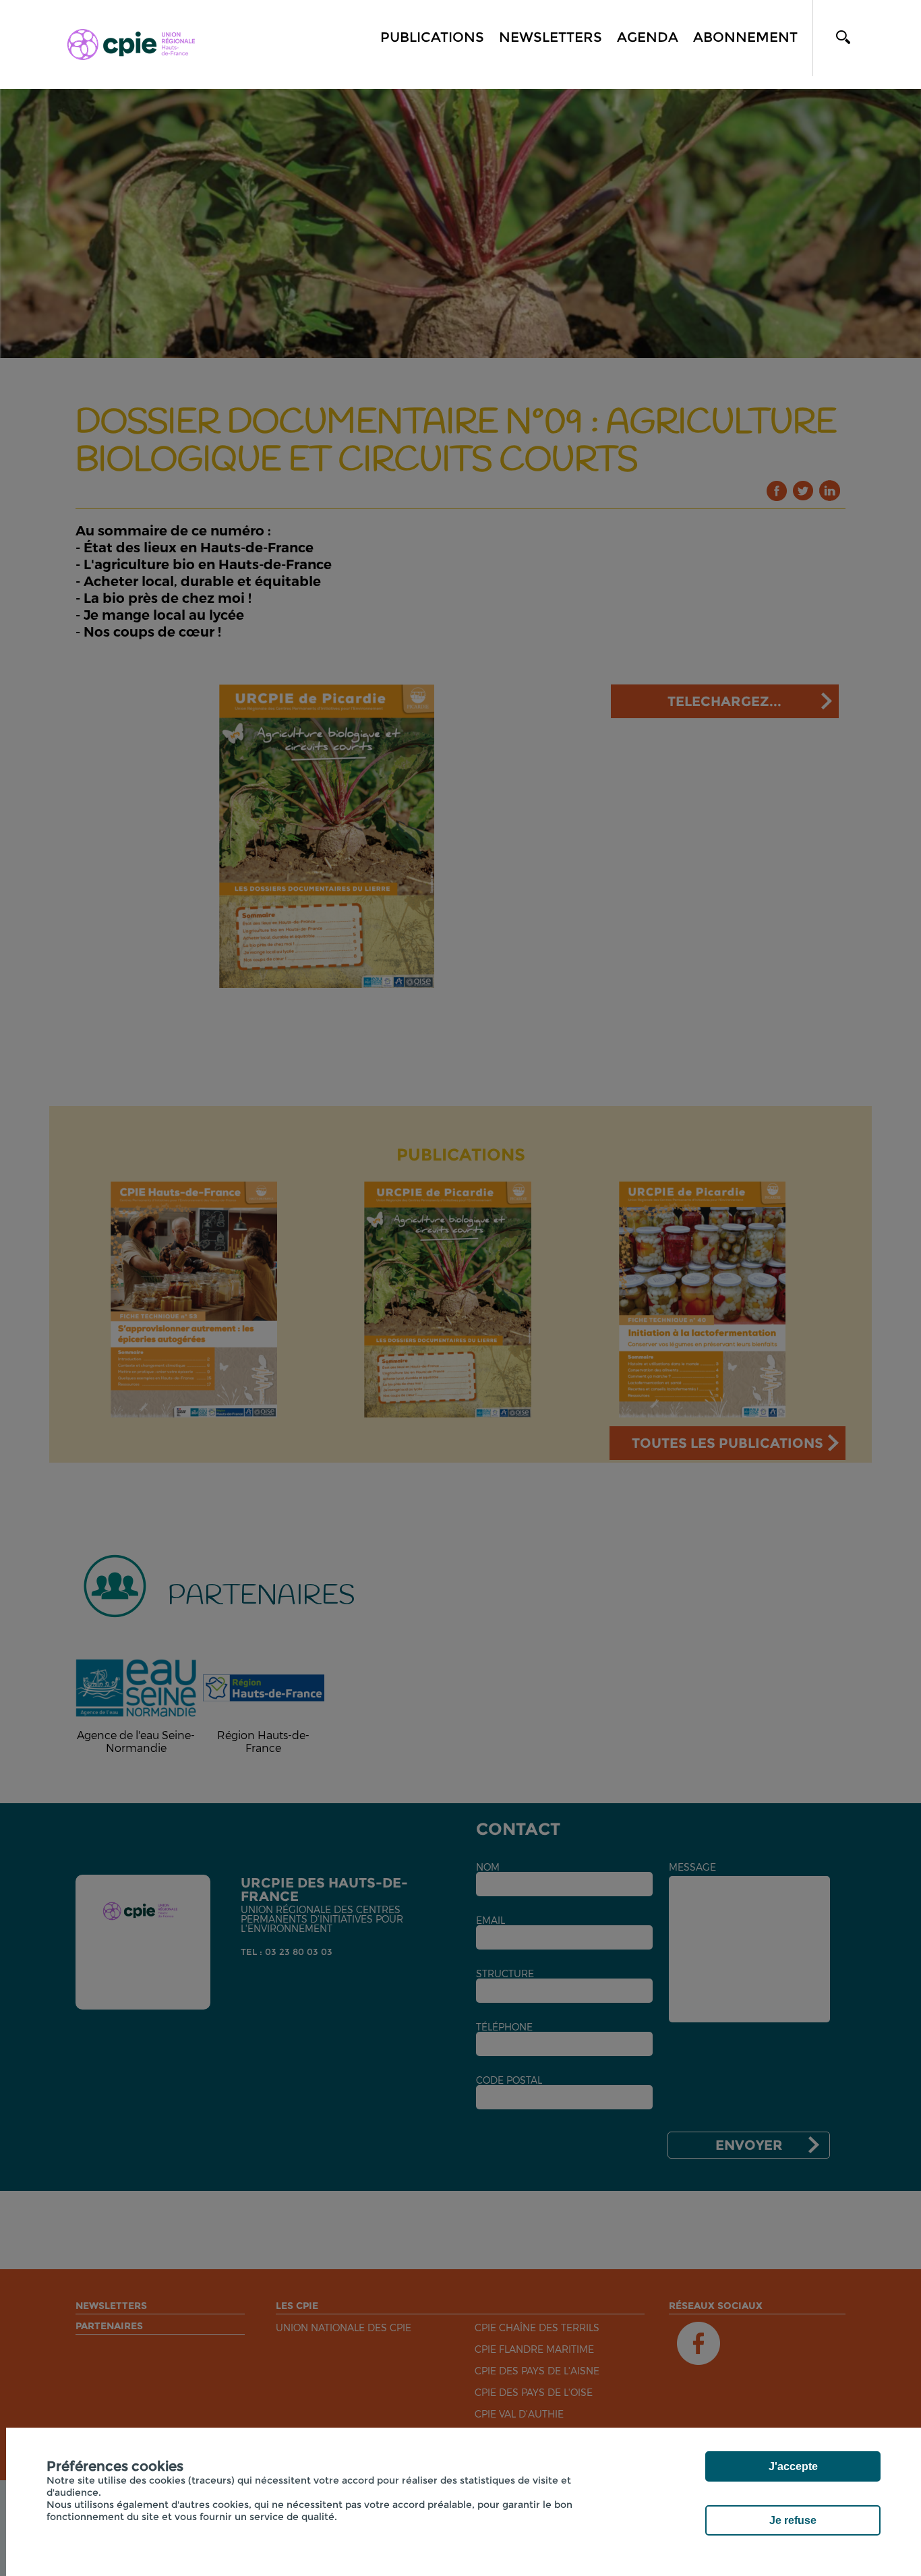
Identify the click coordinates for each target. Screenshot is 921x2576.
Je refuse (793, 2520)
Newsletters (551, 37)
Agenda (648, 37)
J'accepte (793, 2466)
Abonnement (745, 37)
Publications (432, 37)
